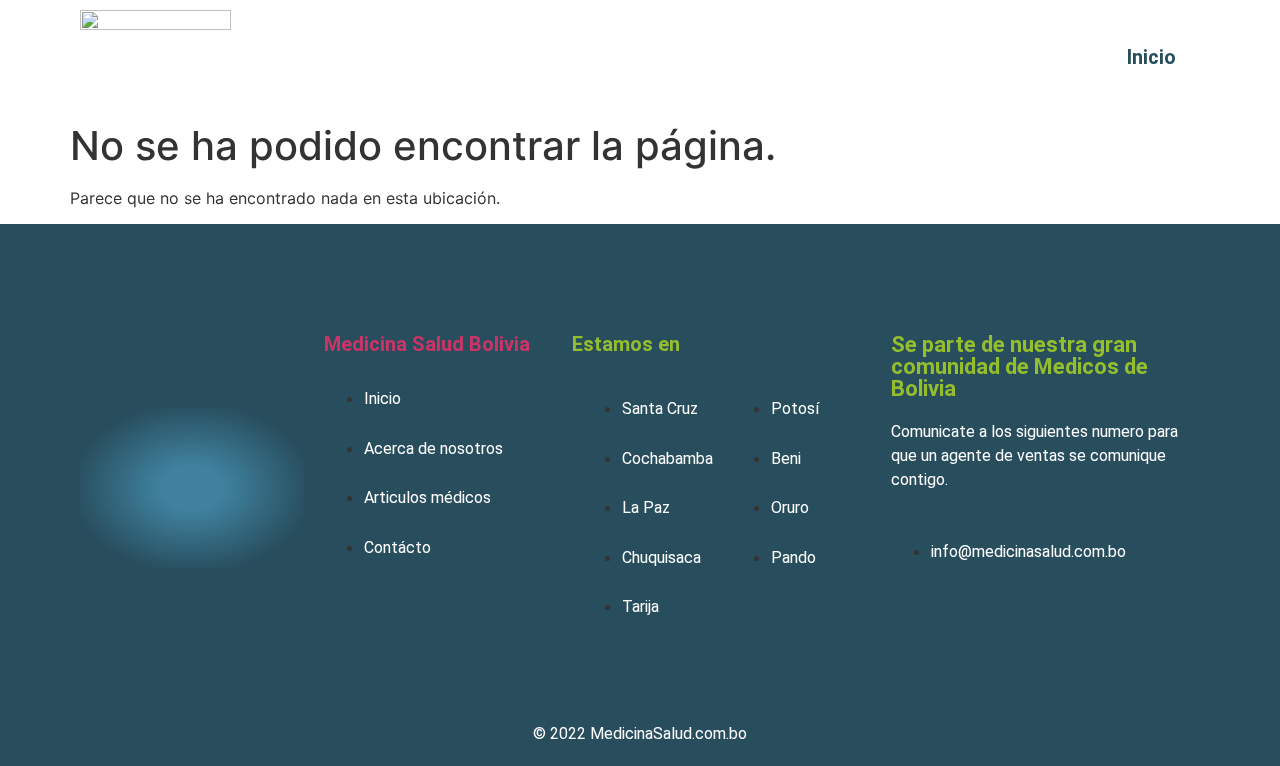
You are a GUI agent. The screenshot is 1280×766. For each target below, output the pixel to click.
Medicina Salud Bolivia (427, 344)
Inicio (1151, 57)
